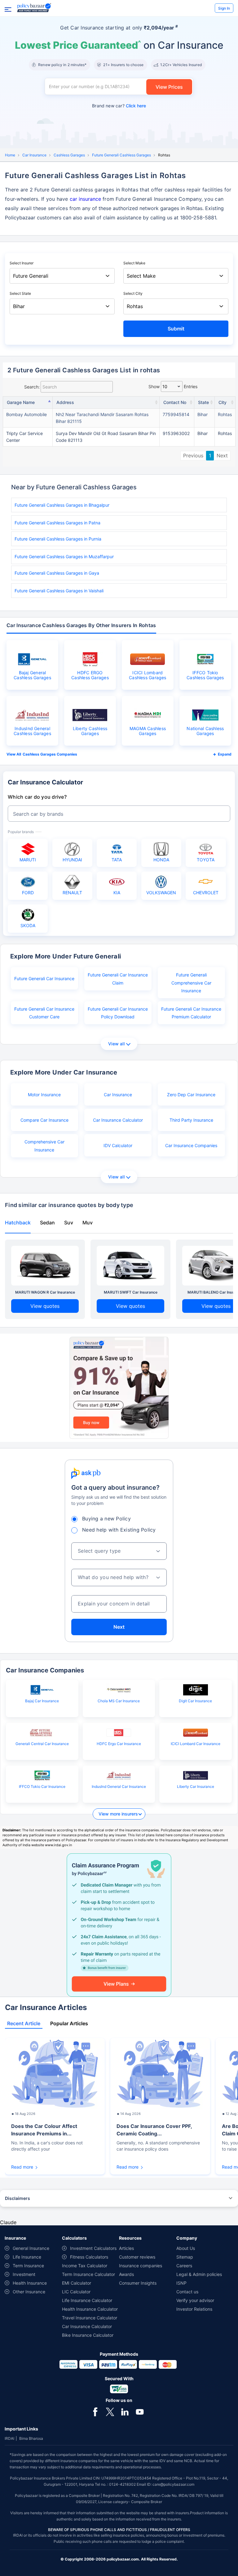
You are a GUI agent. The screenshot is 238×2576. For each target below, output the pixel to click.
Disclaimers (18, 2198)
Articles (126, 2248)
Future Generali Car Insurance (44, 978)
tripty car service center (24, 437)
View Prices (169, 87)
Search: (32, 387)
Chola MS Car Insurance (119, 1701)
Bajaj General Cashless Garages (32, 675)
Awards (126, 2274)
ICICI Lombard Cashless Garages (148, 675)
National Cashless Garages (205, 731)
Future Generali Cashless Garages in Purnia (58, 539)
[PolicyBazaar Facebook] (95, 2411)
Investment (24, 2274)
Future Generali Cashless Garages (121, 155)
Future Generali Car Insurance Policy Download (118, 1013)
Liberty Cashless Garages (90, 731)
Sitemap (185, 2257)
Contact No (175, 402)
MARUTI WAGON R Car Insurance (45, 1292)
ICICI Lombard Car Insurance (196, 1744)
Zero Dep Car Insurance (191, 1095)
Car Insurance (34, 155)
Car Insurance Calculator (118, 1120)
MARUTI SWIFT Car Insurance (131, 1292)
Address (65, 402)
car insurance (85, 199)
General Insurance (31, 2248)
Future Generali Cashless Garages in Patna (57, 523)
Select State (20, 293)
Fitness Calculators (89, 2257)
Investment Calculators (93, 2248)
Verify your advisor (195, 2300)
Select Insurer (22, 263)
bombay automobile (26, 414)
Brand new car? (119, 106)
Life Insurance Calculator (87, 2300)
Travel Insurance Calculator (90, 2318)
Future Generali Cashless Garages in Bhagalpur (62, 505)
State (203, 402)
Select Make (134, 263)
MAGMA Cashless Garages (148, 731)
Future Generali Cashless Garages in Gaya (57, 573)
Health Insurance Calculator (90, 2309)
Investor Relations (194, 2309)
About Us (186, 2248)
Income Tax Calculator (85, 2266)
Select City (133, 293)
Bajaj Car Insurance (42, 1701)
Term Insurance (28, 2266)
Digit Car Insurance (195, 1701)
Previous (193, 456)
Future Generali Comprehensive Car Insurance (191, 983)
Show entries (173, 386)
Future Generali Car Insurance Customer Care (44, 1013)
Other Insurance (29, 2292)
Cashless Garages (69, 155)
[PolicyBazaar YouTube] (140, 2411)
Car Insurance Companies (191, 1145)
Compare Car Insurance (44, 1120)
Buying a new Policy (106, 1519)
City (223, 402)
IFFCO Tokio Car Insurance (42, 1786)
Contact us (187, 2292)
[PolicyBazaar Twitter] (110, 2411)
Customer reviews (137, 2257)
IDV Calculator (118, 1145)
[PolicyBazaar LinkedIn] (125, 2411)
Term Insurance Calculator (88, 2274)
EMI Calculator (77, 2283)
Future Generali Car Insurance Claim (118, 979)
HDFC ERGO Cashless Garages (90, 675)
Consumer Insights (138, 2283)
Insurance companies (141, 2266)
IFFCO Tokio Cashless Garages (205, 675)
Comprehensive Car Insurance (44, 1146)
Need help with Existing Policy (119, 1530)
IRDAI (9, 2438)
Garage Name (21, 402)
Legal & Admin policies (199, 2274)
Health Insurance (30, 2283)
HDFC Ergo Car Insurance (119, 1744)
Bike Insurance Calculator (88, 2335)
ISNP (181, 2283)
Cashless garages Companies (50, 754)
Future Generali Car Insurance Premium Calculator (191, 1013)
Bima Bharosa (31, 2438)
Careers (184, 2266)
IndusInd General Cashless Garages (32, 731)
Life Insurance (27, 2257)
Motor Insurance (44, 1095)
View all (116, 1044)
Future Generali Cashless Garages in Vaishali (59, 591)
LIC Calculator (76, 2292)
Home (10, 155)
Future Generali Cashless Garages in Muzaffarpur (64, 556)
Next (222, 456)
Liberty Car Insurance (196, 1786)
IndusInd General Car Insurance (119, 1786)
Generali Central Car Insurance (42, 1744)
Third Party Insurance (191, 1120)
